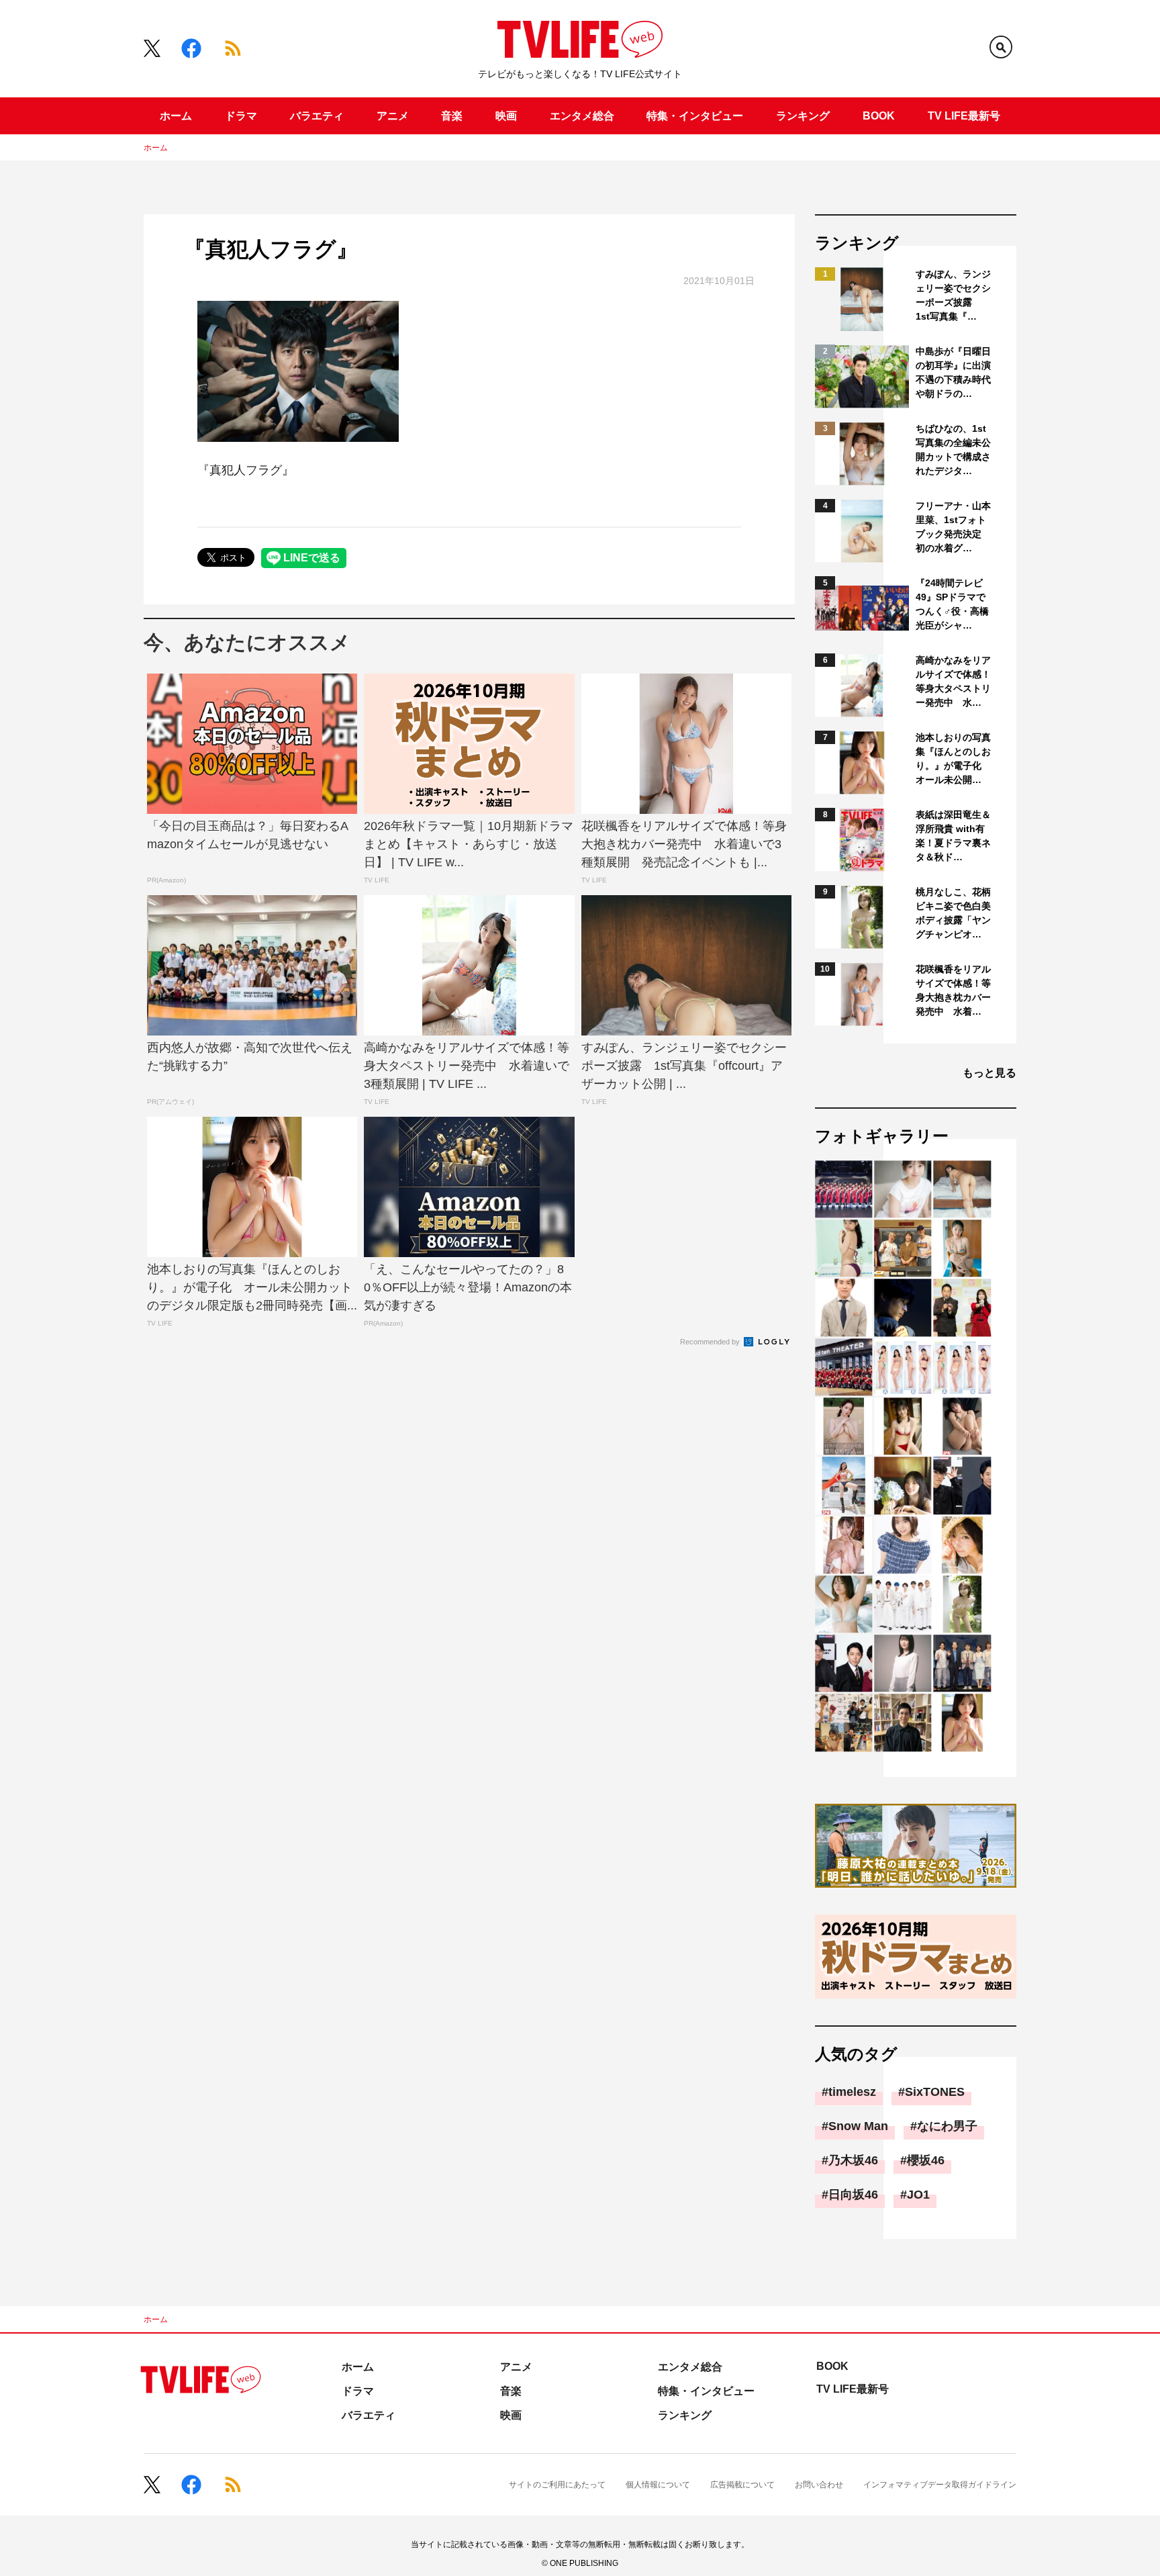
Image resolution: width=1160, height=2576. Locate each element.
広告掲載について (742, 2485)
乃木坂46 (853, 2160)
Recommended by (711, 1342)
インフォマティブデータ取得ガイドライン (940, 2485)
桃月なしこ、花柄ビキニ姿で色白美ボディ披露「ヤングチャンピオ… (953, 913)
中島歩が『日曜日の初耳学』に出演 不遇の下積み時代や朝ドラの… (954, 372)
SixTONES (935, 2092)
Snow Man (858, 2126)
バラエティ (317, 116)
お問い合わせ (819, 2485)
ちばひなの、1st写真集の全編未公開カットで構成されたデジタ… (953, 450)
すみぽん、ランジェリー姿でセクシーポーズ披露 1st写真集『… (953, 295)
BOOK (879, 116)
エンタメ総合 (582, 116)
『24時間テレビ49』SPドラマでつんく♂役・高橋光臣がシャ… (952, 604)
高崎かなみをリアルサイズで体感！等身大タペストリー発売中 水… (953, 681)
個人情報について (658, 2485)
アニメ (393, 116)
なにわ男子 (947, 2126)
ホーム (176, 116)
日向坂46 (853, 2195)
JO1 (918, 2195)
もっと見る (989, 1073)
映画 (506, 116)
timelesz (852, 2092)
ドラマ (241, 116)
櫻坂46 (926, 2160)
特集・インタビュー (695, 116)
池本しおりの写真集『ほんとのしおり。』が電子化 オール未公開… (953, 758)
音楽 (452, 116)
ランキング (803, 116)
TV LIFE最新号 (964, 116)
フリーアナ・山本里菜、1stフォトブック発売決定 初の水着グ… (953, 527)
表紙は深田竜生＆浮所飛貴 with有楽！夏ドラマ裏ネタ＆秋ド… (953, 836)
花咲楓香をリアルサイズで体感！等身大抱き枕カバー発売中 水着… (953, 990)
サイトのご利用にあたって (557, 2485)
